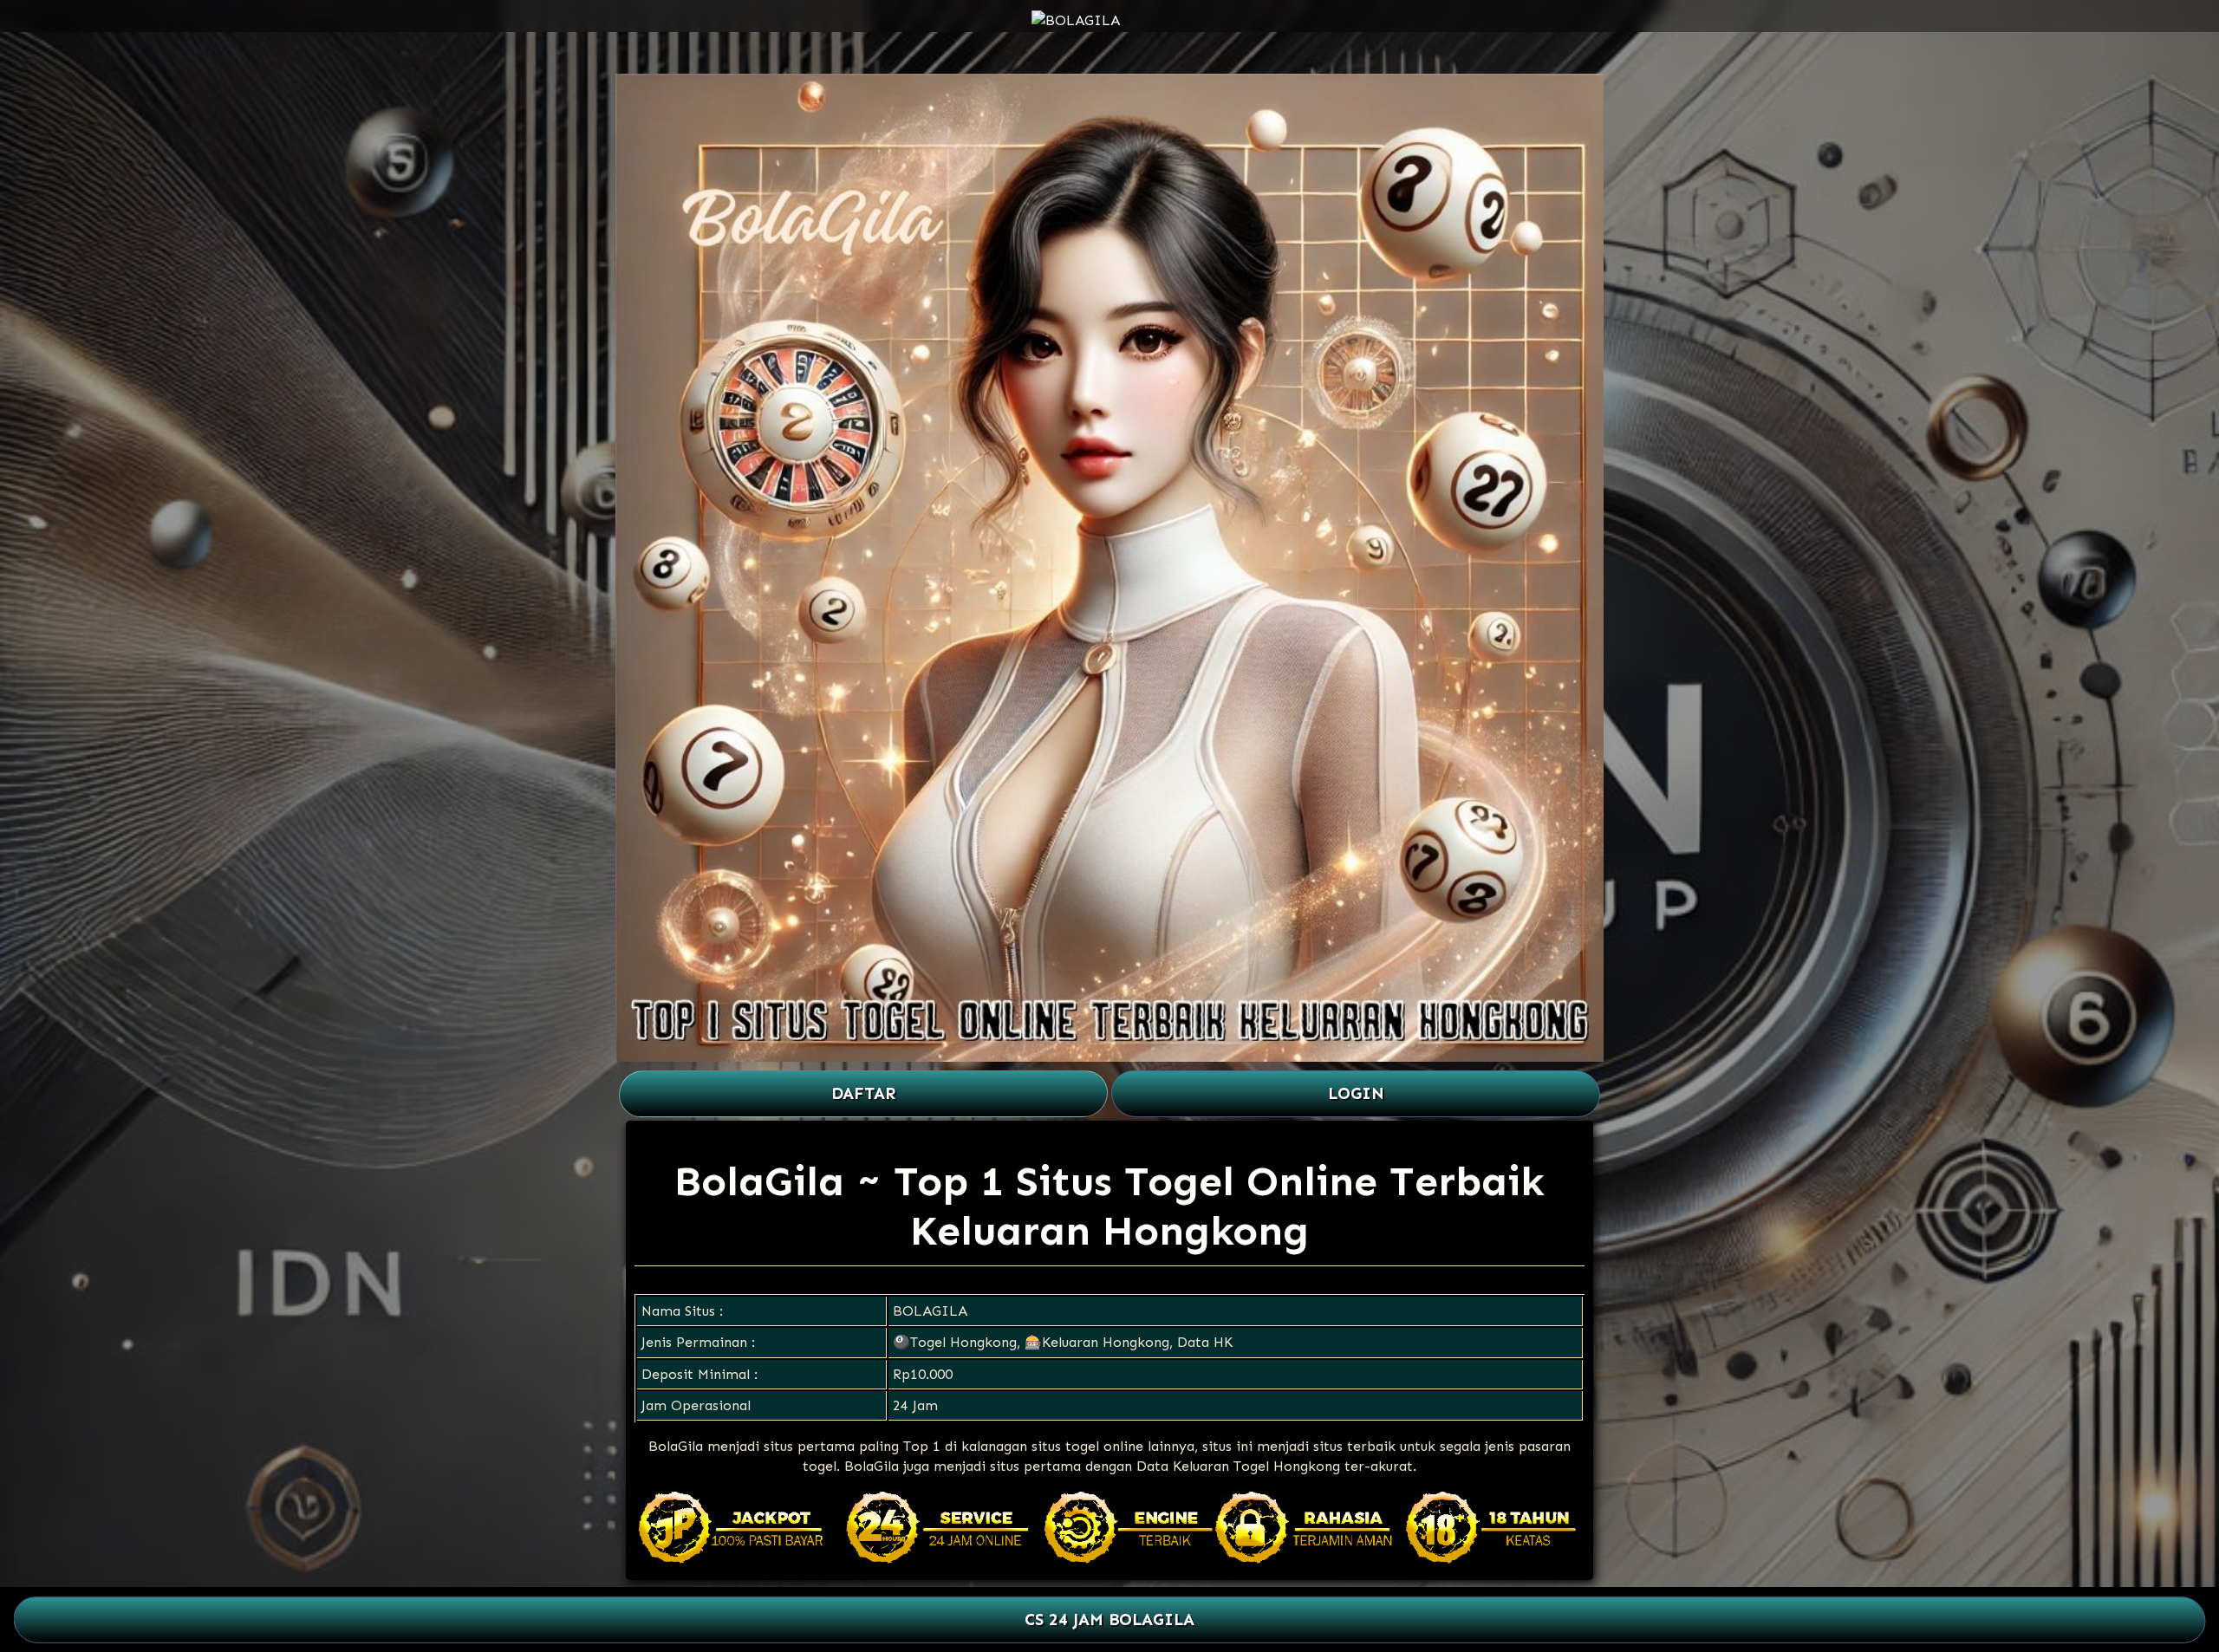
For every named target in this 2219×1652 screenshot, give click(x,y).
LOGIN (1356, 1093)
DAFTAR (863, 1093)
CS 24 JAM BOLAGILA (1109, 1620)
